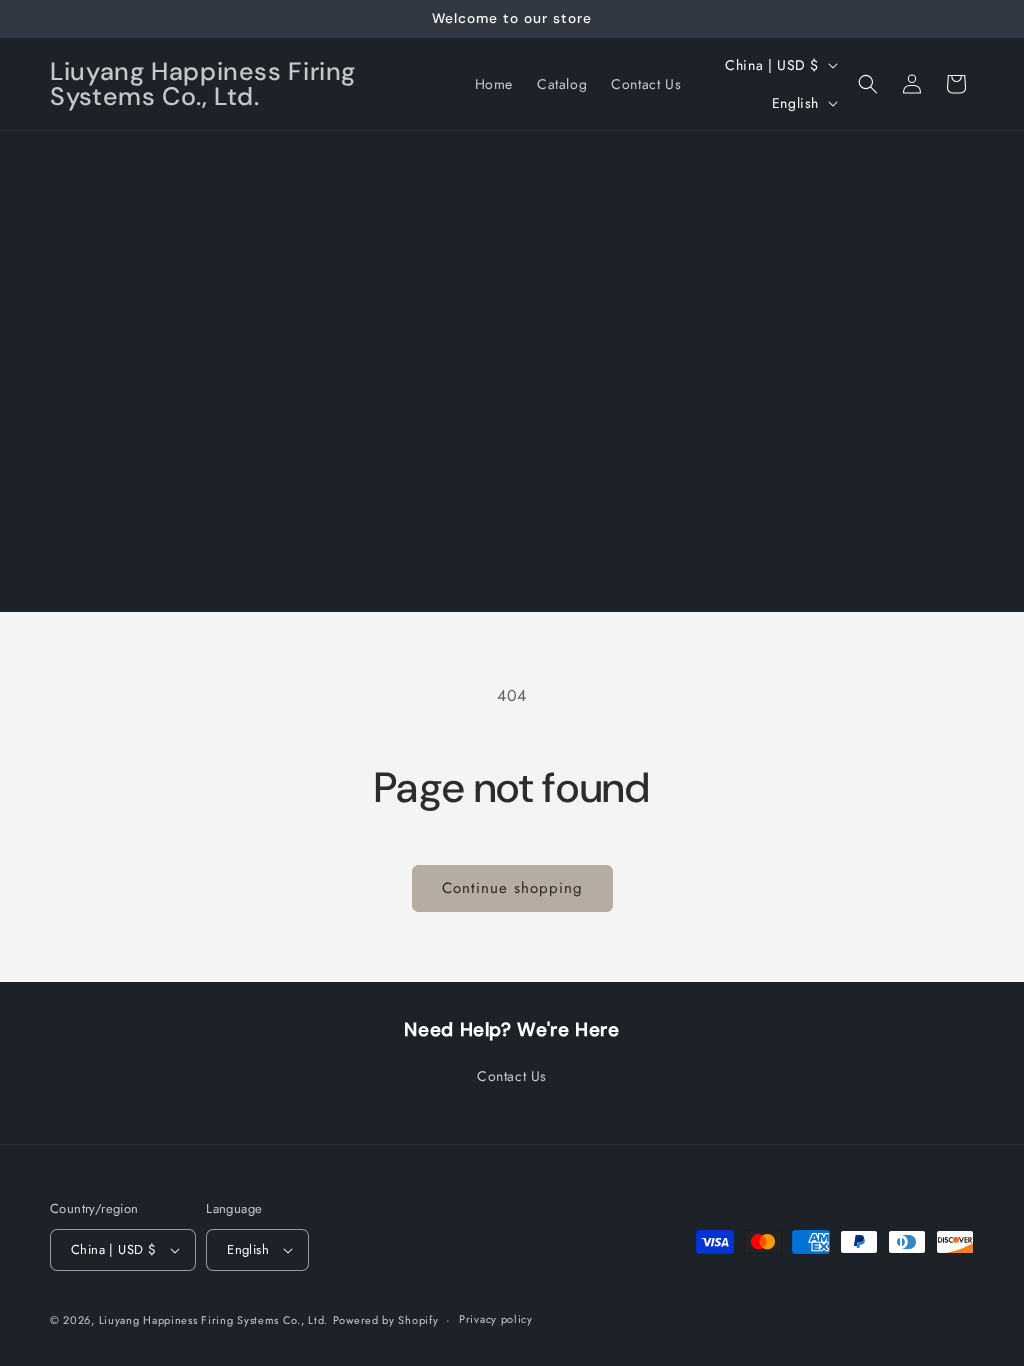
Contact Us (512, 1076)
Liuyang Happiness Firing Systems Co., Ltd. (213, 1320)
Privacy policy (496, 1319)
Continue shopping (512, 888)
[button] (868, 84)
